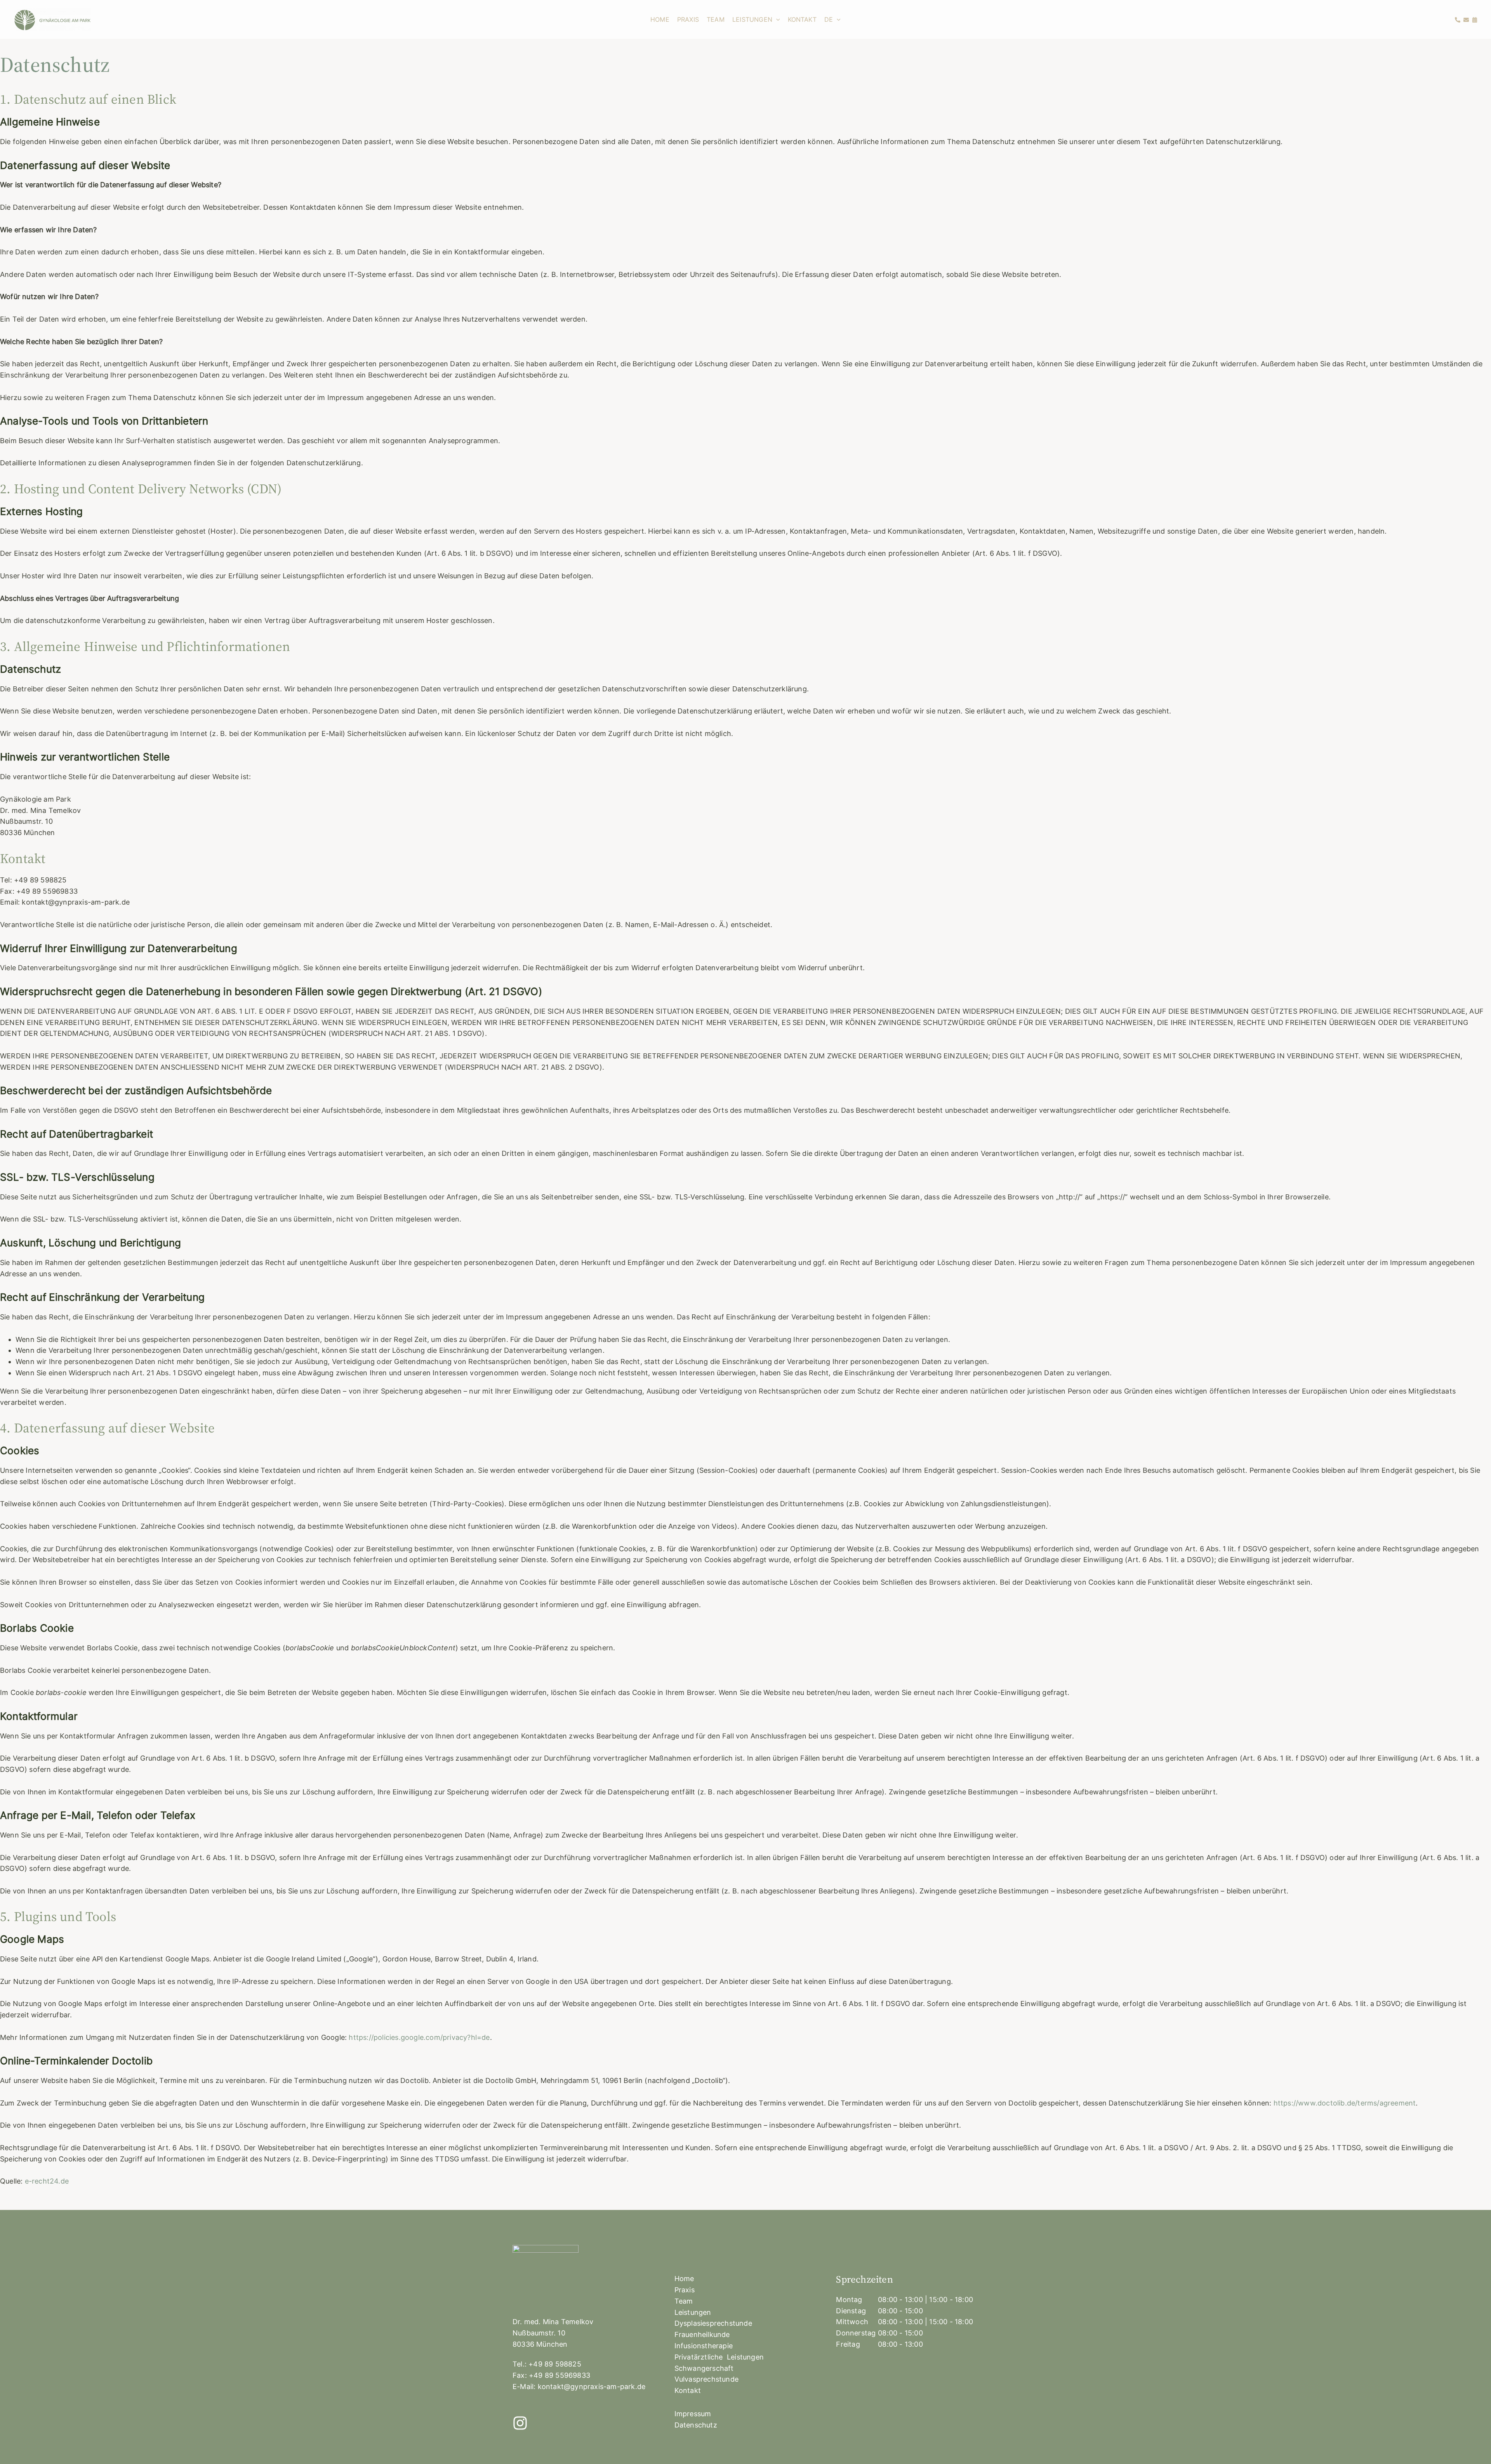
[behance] (1466, 20)
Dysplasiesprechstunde (713, 2323)
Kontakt (688, 2390)
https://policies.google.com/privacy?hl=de (419, 2037)
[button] (776, 19)
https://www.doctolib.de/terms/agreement (1345, 2103)
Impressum (693, 2414)
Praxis (685, 2290)
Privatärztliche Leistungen (719, 2357)
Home (684, 2279)
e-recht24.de (47, 2181)
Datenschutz (696, 2425)
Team (684, 2301)
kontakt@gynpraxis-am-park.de (592, 2387)
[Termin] (1475, 20)
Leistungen (693, 2312)
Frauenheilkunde (702, 2334)
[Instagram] (520, 2423)
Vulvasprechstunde (706, 2379)
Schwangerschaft (704, 2368)
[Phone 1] (1458, 20)
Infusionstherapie (704, 2346)
